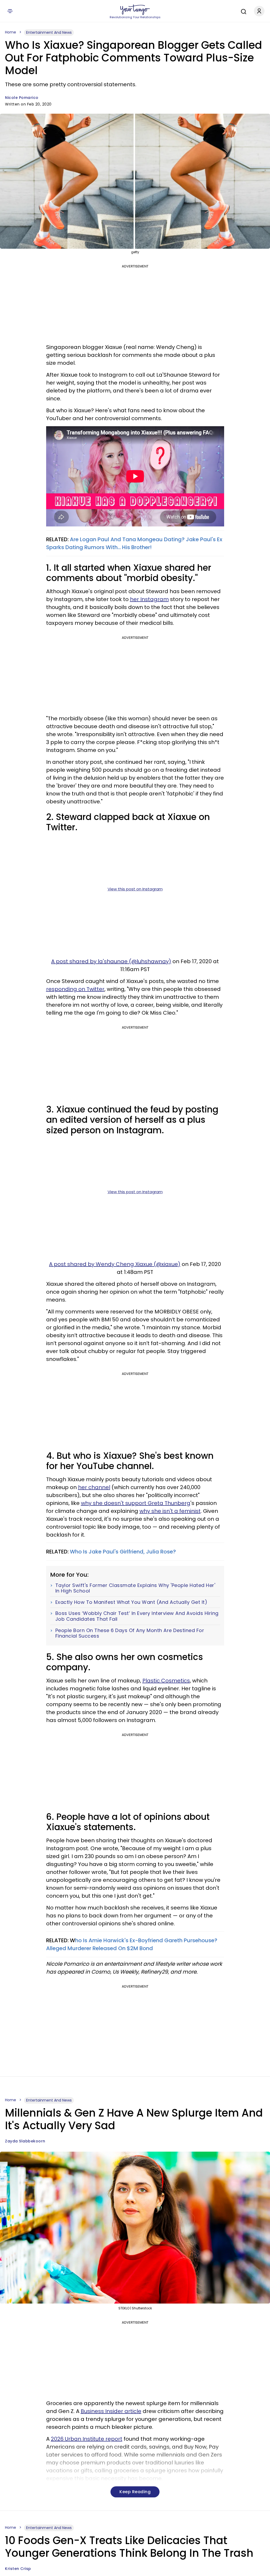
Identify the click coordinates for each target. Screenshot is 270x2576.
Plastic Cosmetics (166, 1681)
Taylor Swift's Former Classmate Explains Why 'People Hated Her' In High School (135, 1588)
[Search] (242, 11)
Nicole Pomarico (22, 98)
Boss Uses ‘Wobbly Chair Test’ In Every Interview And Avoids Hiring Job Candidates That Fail (137, 1616)
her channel (94, 1487)
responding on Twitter (75, 989)
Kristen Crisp (18, 2569)
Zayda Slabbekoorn (25, 2141)
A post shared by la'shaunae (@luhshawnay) (111, 961)
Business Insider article (111, 2411)
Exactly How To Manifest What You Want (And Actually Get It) (131, 1602)
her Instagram (149, 599)
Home (11, 32)
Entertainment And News (49, 32)
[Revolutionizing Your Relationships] (135, 10)
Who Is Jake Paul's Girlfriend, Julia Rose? (124, 1552)
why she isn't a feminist (170, 1511)
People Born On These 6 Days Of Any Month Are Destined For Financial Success (130, 1633)
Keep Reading (135, 2492)
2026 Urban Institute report (87, 2439)
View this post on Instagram (135, 889)
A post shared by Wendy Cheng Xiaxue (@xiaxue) (115, 1264)
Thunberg (177, 1503)
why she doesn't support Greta (123, 1503)
